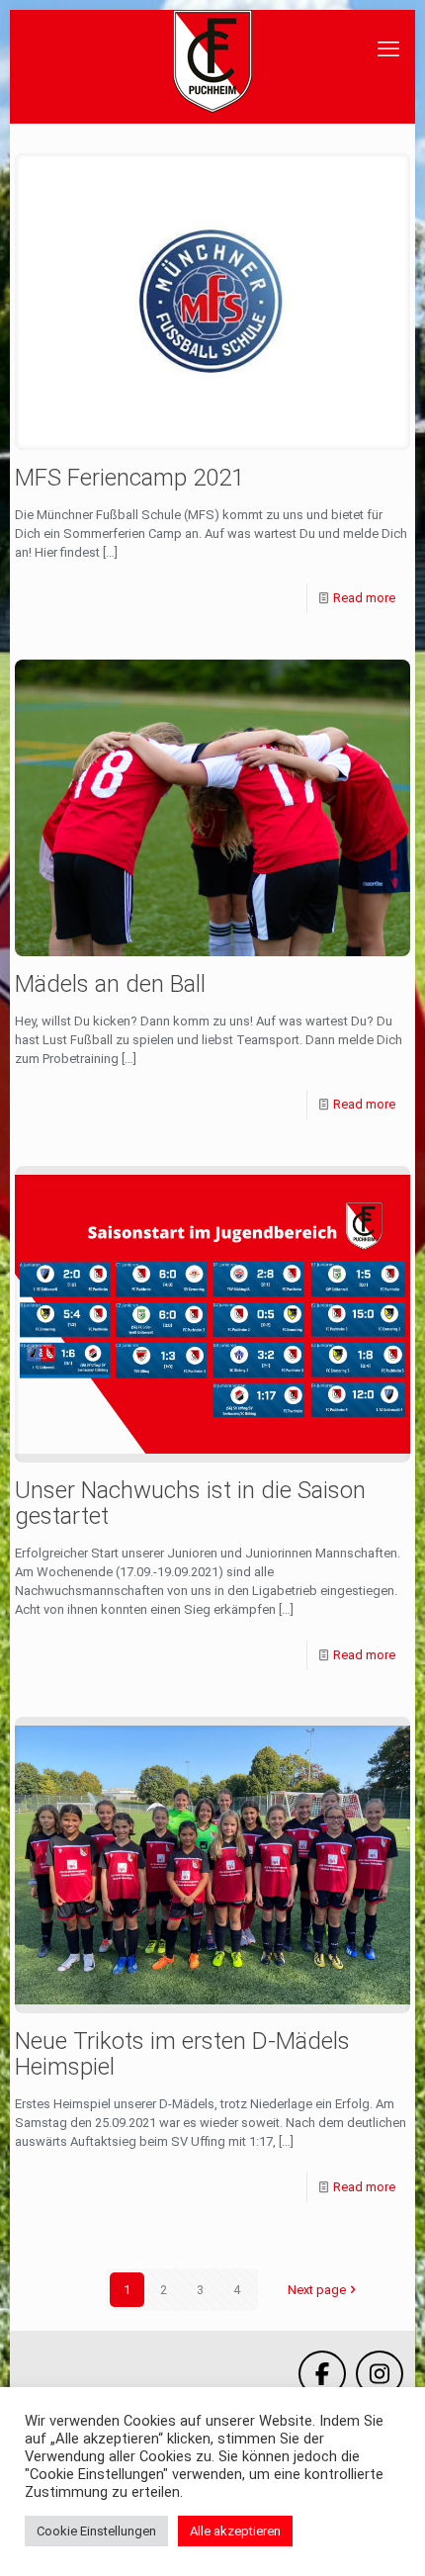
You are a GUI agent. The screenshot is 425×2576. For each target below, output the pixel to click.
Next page (317, 2290)
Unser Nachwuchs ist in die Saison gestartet (190, 1503)
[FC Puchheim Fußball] (212, 61)
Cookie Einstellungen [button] (96, 2531)
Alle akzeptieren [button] (235, 2531)
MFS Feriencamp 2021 (129, 478)
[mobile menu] (388, 49)
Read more (364, 598)
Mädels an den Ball (110, 984)
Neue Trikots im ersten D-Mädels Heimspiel (182, 2054)
